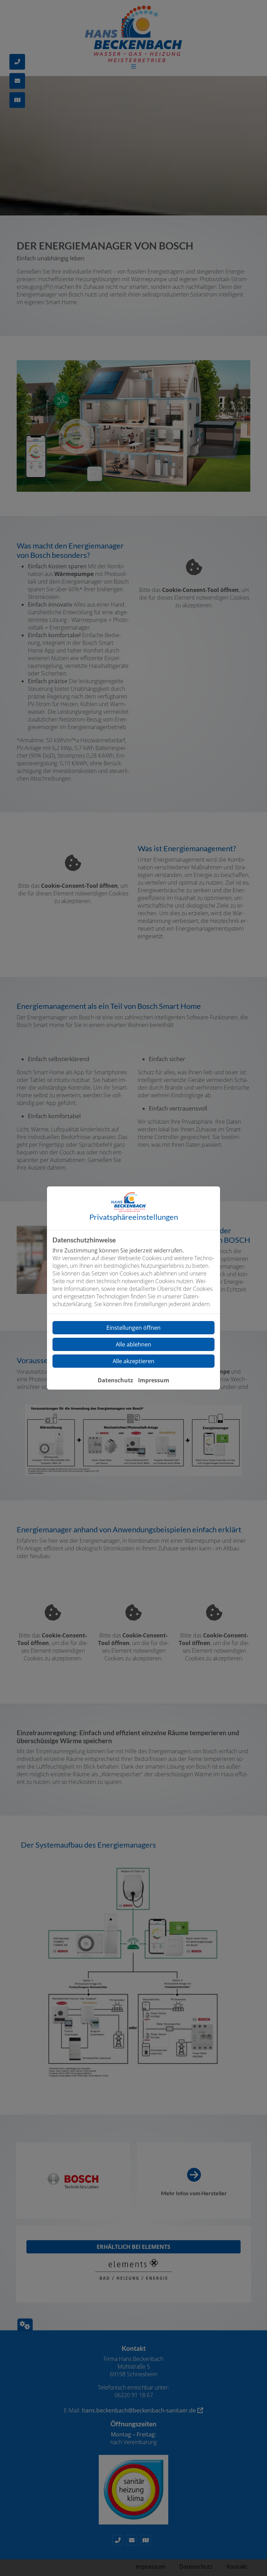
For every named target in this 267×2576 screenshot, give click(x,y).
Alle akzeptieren (133, 1361)
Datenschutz (115, 1380)
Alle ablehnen (133, 1344)
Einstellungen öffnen (133, 1328)
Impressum (154, 1380)
